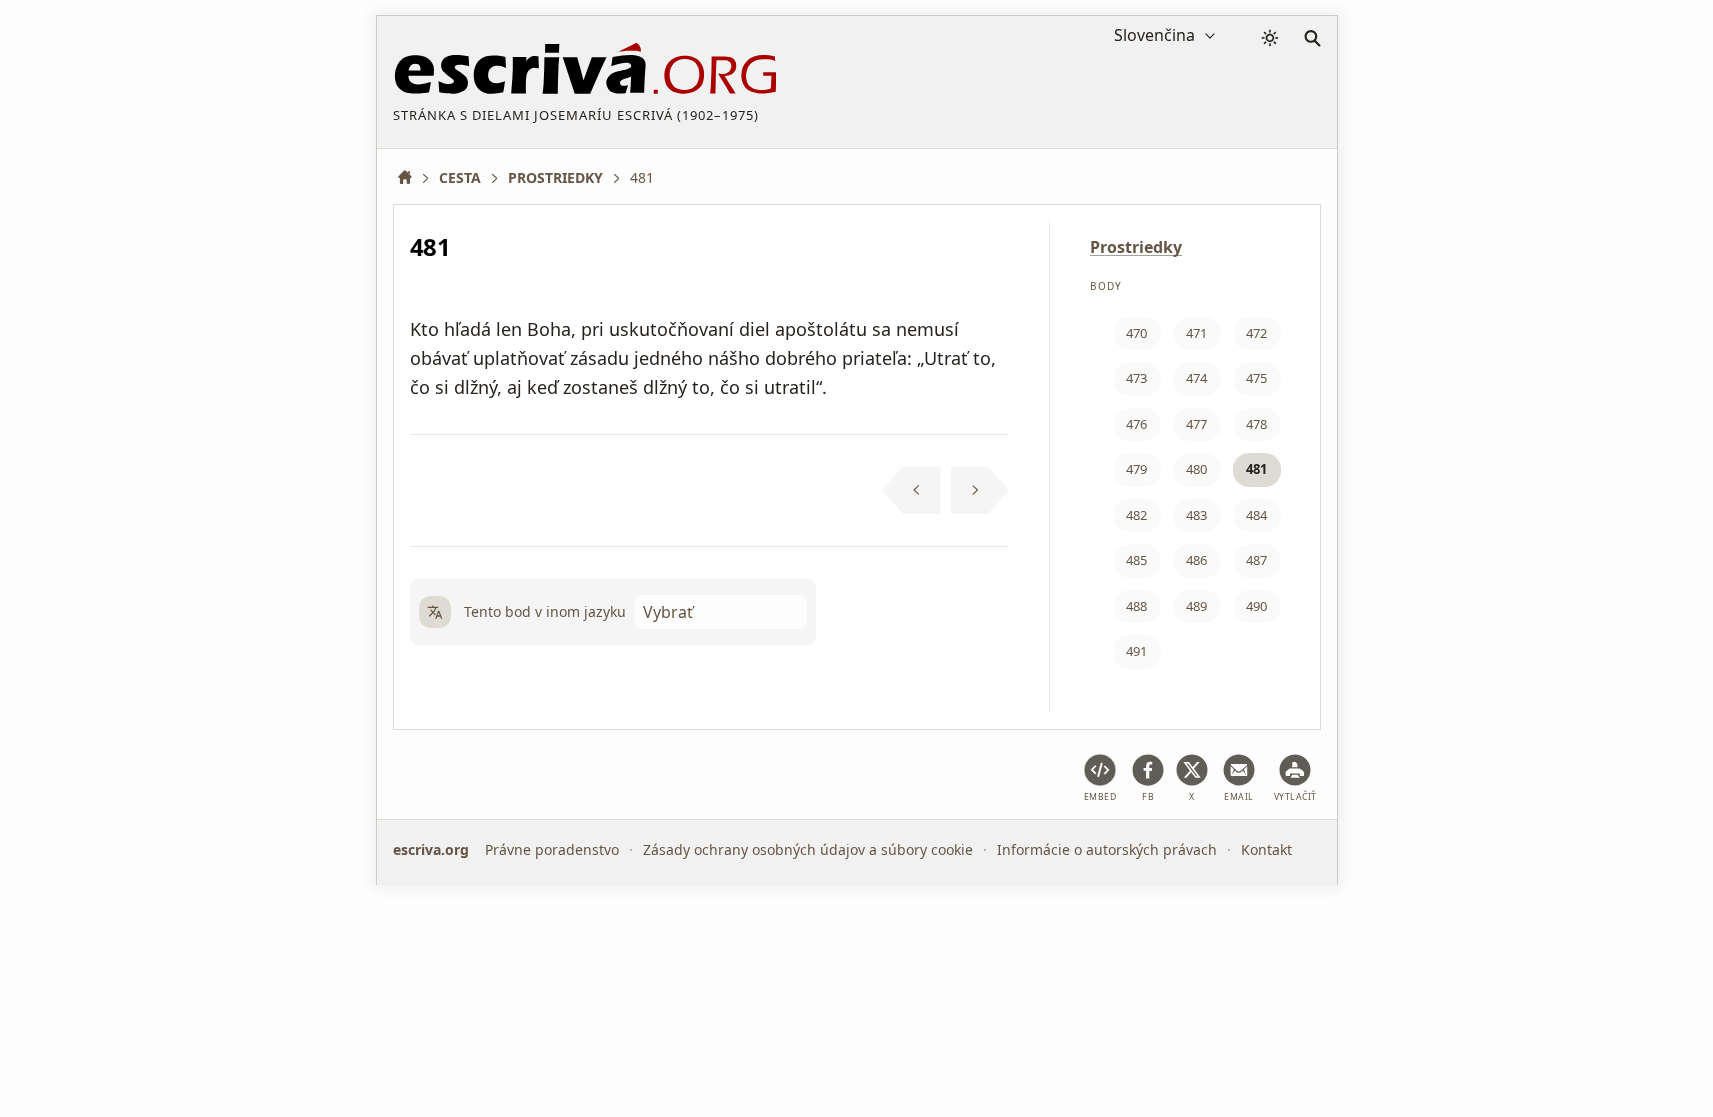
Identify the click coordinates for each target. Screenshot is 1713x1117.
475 (1256, 378)
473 (1136, 378)
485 (1136, 560)
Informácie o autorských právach (1107, 849)
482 (1136, 515)
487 (1256, 560)
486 (1196, 560)
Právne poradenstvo (552, 849)
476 (1136, 424)
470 (1136, 333)
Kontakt (1266, 849)
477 (1196, 424)
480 (1196, 469)
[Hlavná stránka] (412, 177)
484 (1256, 515)
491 (1136, 651)
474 (1196, 378)
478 (1256, 424)
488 (1136, 606)
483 (1196, 515)
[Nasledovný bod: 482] (980, 491)
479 (1136, 469)
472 (1256, 333)
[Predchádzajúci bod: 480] (911, 491)
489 (1196, 606)
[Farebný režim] (1270, 38)
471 (1196, 333)
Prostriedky (1136, 247)
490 (1256, 606)
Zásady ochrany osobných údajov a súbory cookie (808, 849)
